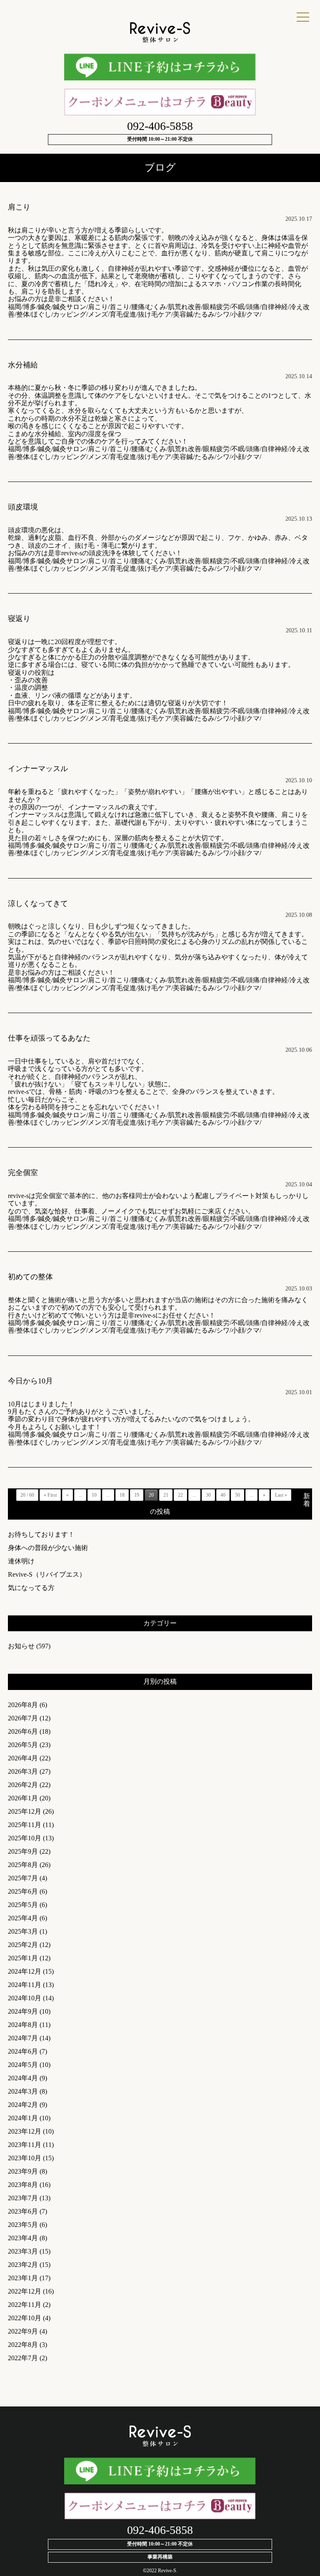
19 (137, 1495)
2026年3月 (23, 1771)
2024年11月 (25, 1985)
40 (223, 1495)
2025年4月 (23, 1918)
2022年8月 (23, 2345)
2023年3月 (23, 2251)
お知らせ (21, 1646)
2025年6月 (23, 1891)
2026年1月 (23, 1798)
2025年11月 (25, 1825)
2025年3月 (23, 1931)
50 (237, 1495)
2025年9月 (23, 1851)
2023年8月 (23, 2185)
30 (208, 1495)
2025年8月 (23, 1865)
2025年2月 (23, 1945)
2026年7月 (23, 1718)
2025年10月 (25, 1838)
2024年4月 (23, 2078)
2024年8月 (23, 2025)
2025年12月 (25, 1811)
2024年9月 (23, 2011)
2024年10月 (25, 1998)
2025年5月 (23, 1905)
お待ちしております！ (41, 1534)
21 (166, 1495)
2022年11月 (25, 2305)
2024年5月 (23, 2065)
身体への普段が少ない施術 (48, 1548)
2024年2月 (23, 2105)
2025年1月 (23, 1958)
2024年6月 (23, 2051)
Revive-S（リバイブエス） (47, 1574)
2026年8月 (23, 1705)
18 (122, 1495)
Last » (281, 1495)
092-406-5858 (160, 126)
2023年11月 (25, 2145)
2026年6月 (23, 1731)
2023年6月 (23, 2211)
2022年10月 (25, 2318)
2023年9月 (23, 2171)
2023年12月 (25, 2131)
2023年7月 (23, 2198)
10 (94, 1495)
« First (50, 1495)
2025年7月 (23, 1878)
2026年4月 (23, 1758)
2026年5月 (23, 1745)
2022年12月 (25, 2291)
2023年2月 (23, 2265)
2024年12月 (25, 1971)
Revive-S (167, 2571)
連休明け (21, 1561)
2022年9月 (23, 2331)
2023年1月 (23, 2278)
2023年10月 (25, 2158)
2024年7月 (23, 2038)
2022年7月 (23, 2358)
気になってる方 (31, 1588)
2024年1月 (23, 2118)
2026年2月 (23, 1785)
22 (180, 1495)
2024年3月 (23, 2091)
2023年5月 (23, 2225)
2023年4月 (23, 2238)
